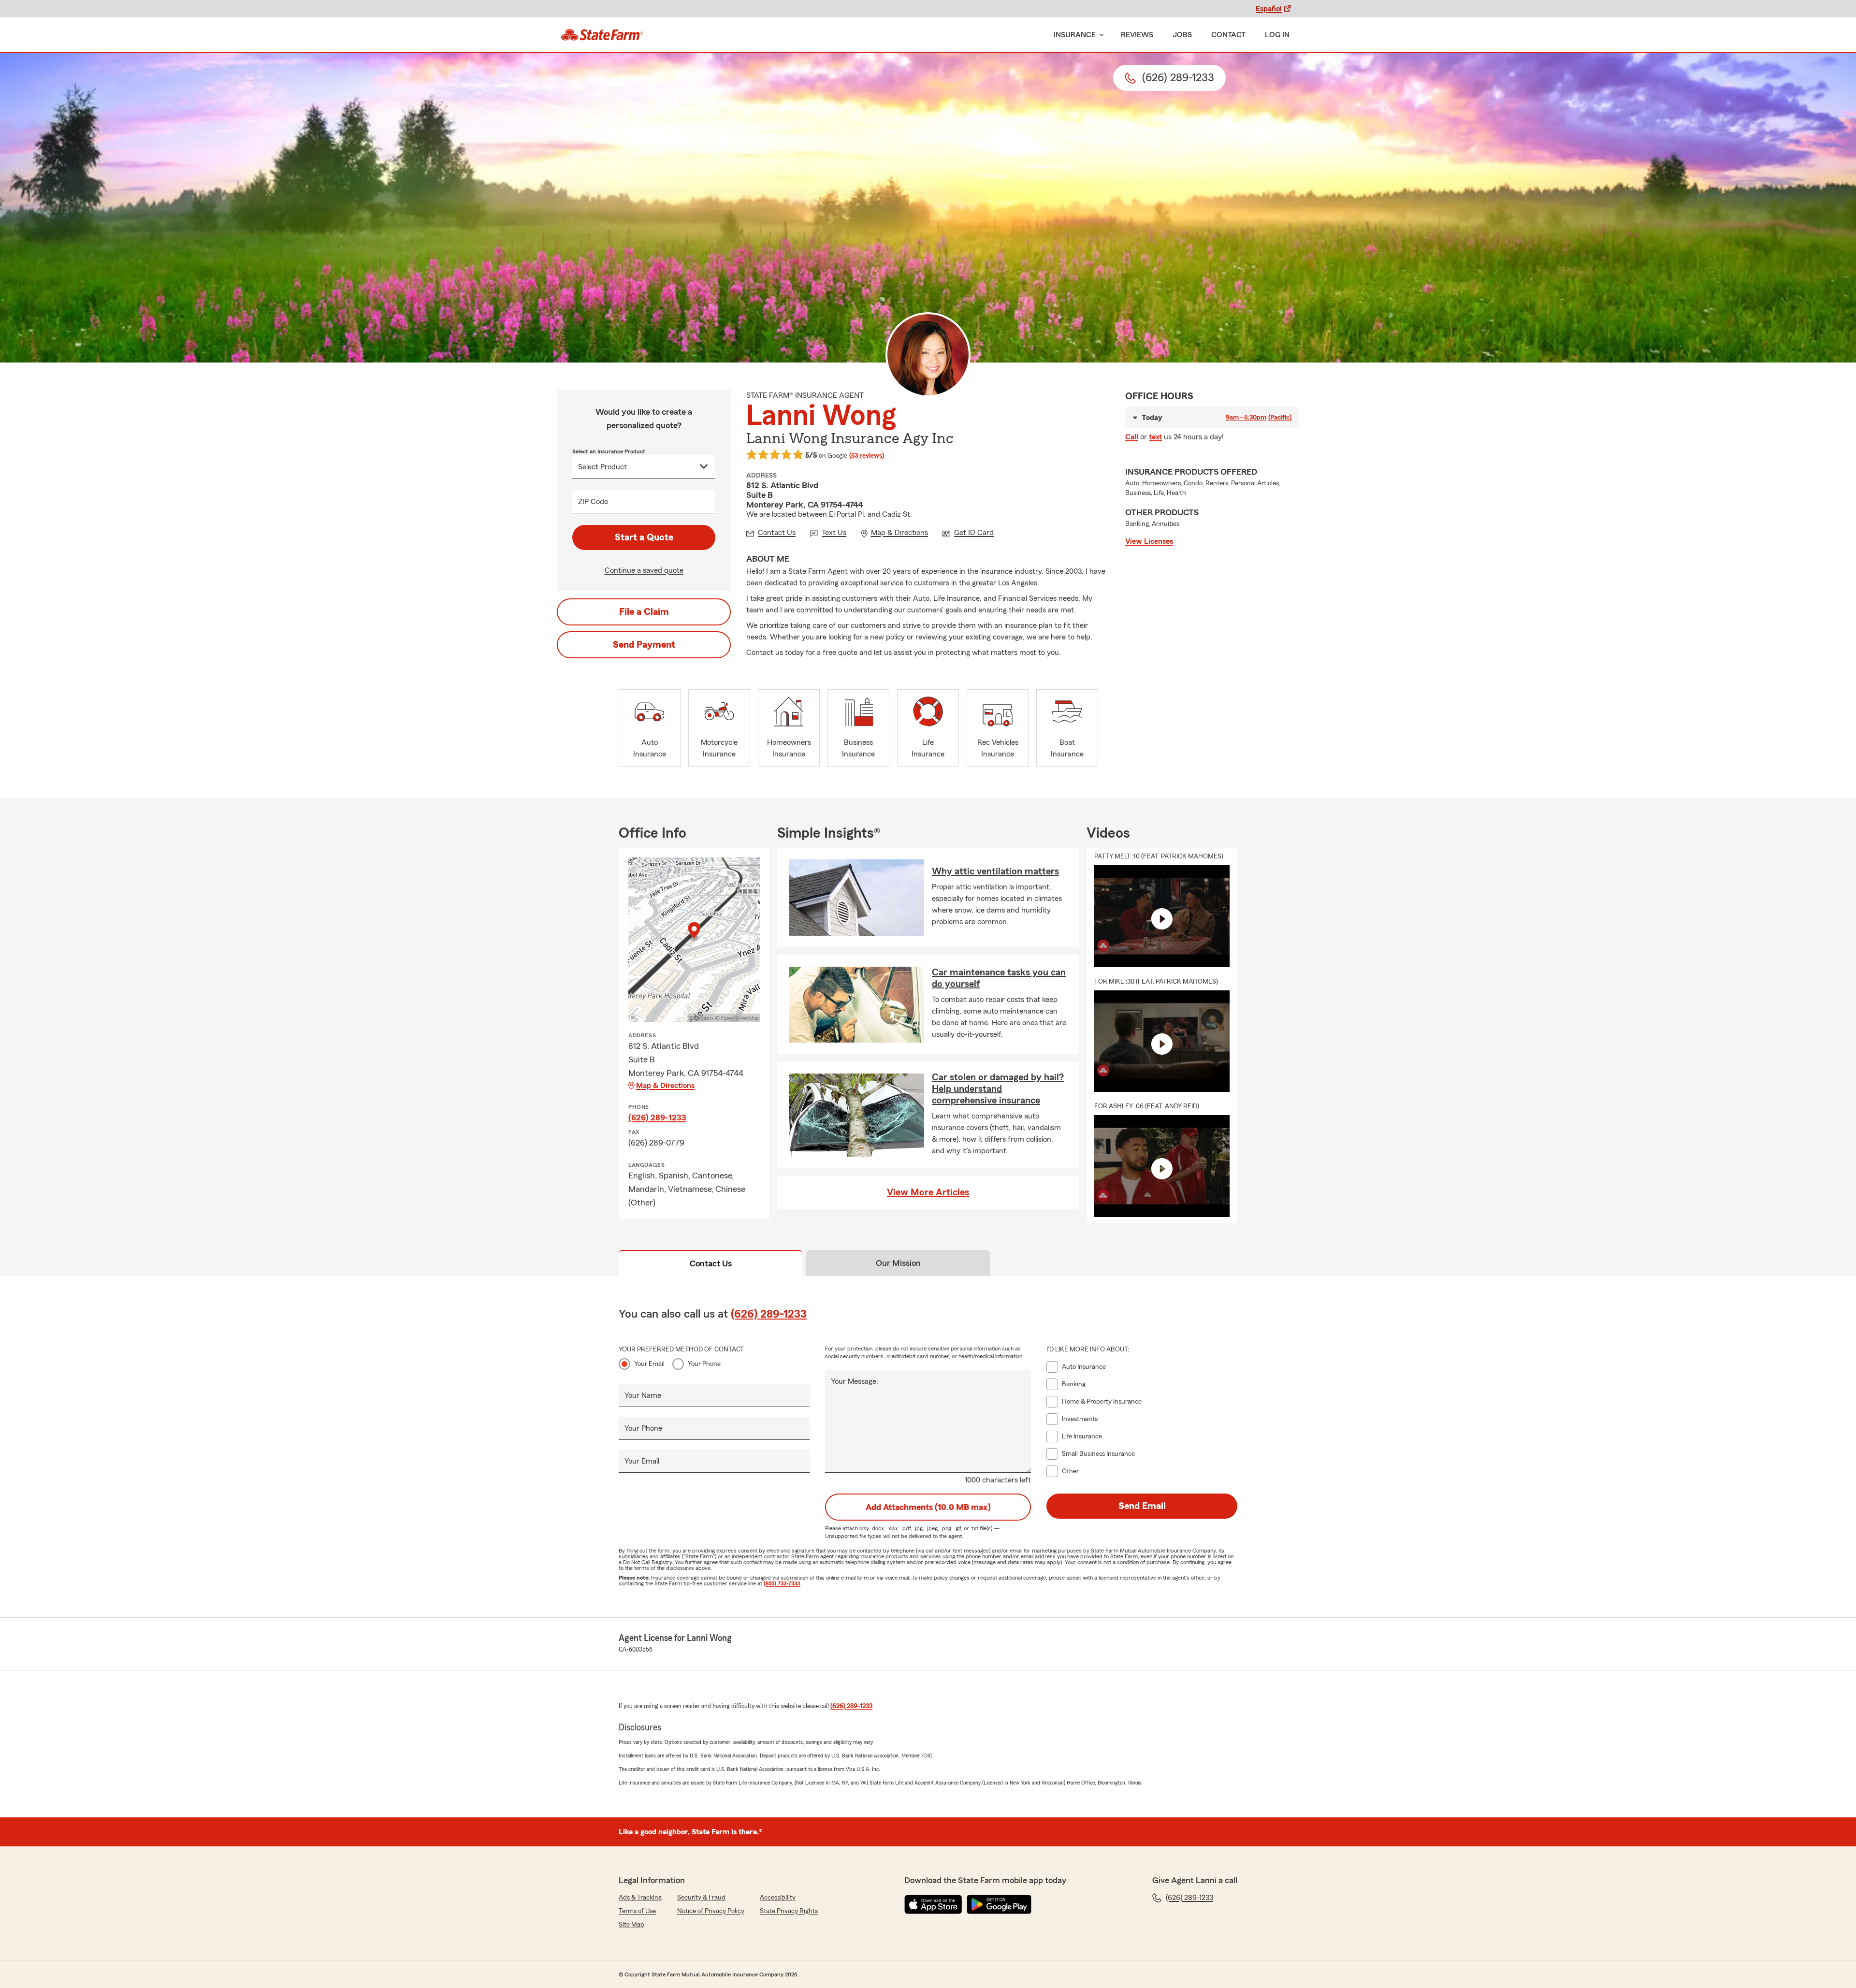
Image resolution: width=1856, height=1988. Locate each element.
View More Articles (928, 1192)
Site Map (631, 1925)
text (1155, 437)
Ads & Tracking (640, 1898)
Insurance (1075, 35)
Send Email (1142, 1506)
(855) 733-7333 (782, 1583)
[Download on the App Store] (933, 1904)
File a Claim (644, 612)
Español (1269, 9)
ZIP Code (593, 502)
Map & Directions (665, 1086)
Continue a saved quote (644, 570)
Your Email (649, 1364)
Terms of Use (637, 1911)
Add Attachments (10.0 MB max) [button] (928, 1507)
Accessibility (778, 1898)
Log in (1277, 35)
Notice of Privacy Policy (711, 1911)
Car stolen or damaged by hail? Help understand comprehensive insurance (998, 1089)
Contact (1228, 35)
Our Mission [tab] (898, 1263)
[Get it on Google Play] (999, 1904)
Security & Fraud (701, 1898)
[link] (602, 35)
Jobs (1182, 35)
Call (1132, 437)
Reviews (1137, 35)
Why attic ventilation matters (995, 871)
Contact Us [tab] (711, 1263)
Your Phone (704, 1364)
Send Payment (644, 645)
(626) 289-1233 (657, 1117)
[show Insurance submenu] (1100, 35)
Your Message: (855, 1381)
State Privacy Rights (789, 1911)
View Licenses (1149, 541)
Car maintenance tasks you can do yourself (999, 978)
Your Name (643, 1395)
